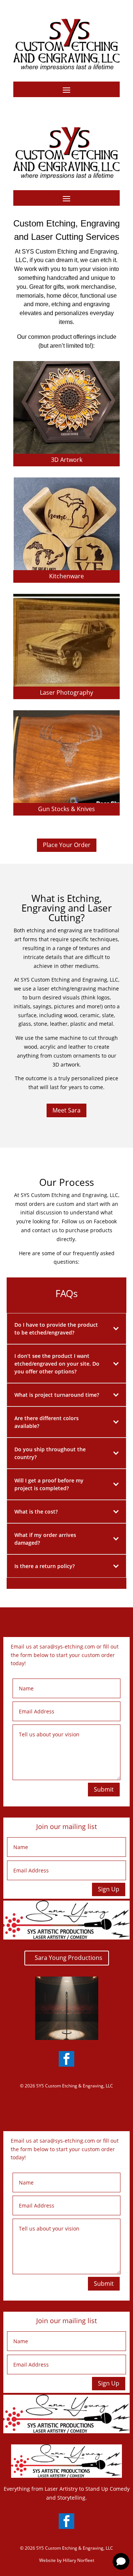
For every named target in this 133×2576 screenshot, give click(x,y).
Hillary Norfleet (79, 2560)
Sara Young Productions (69, 1958)
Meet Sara (66, 1110)
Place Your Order (67, 845)
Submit (104, 1789)
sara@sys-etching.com (67, 1646)
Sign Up (109, 1889)
